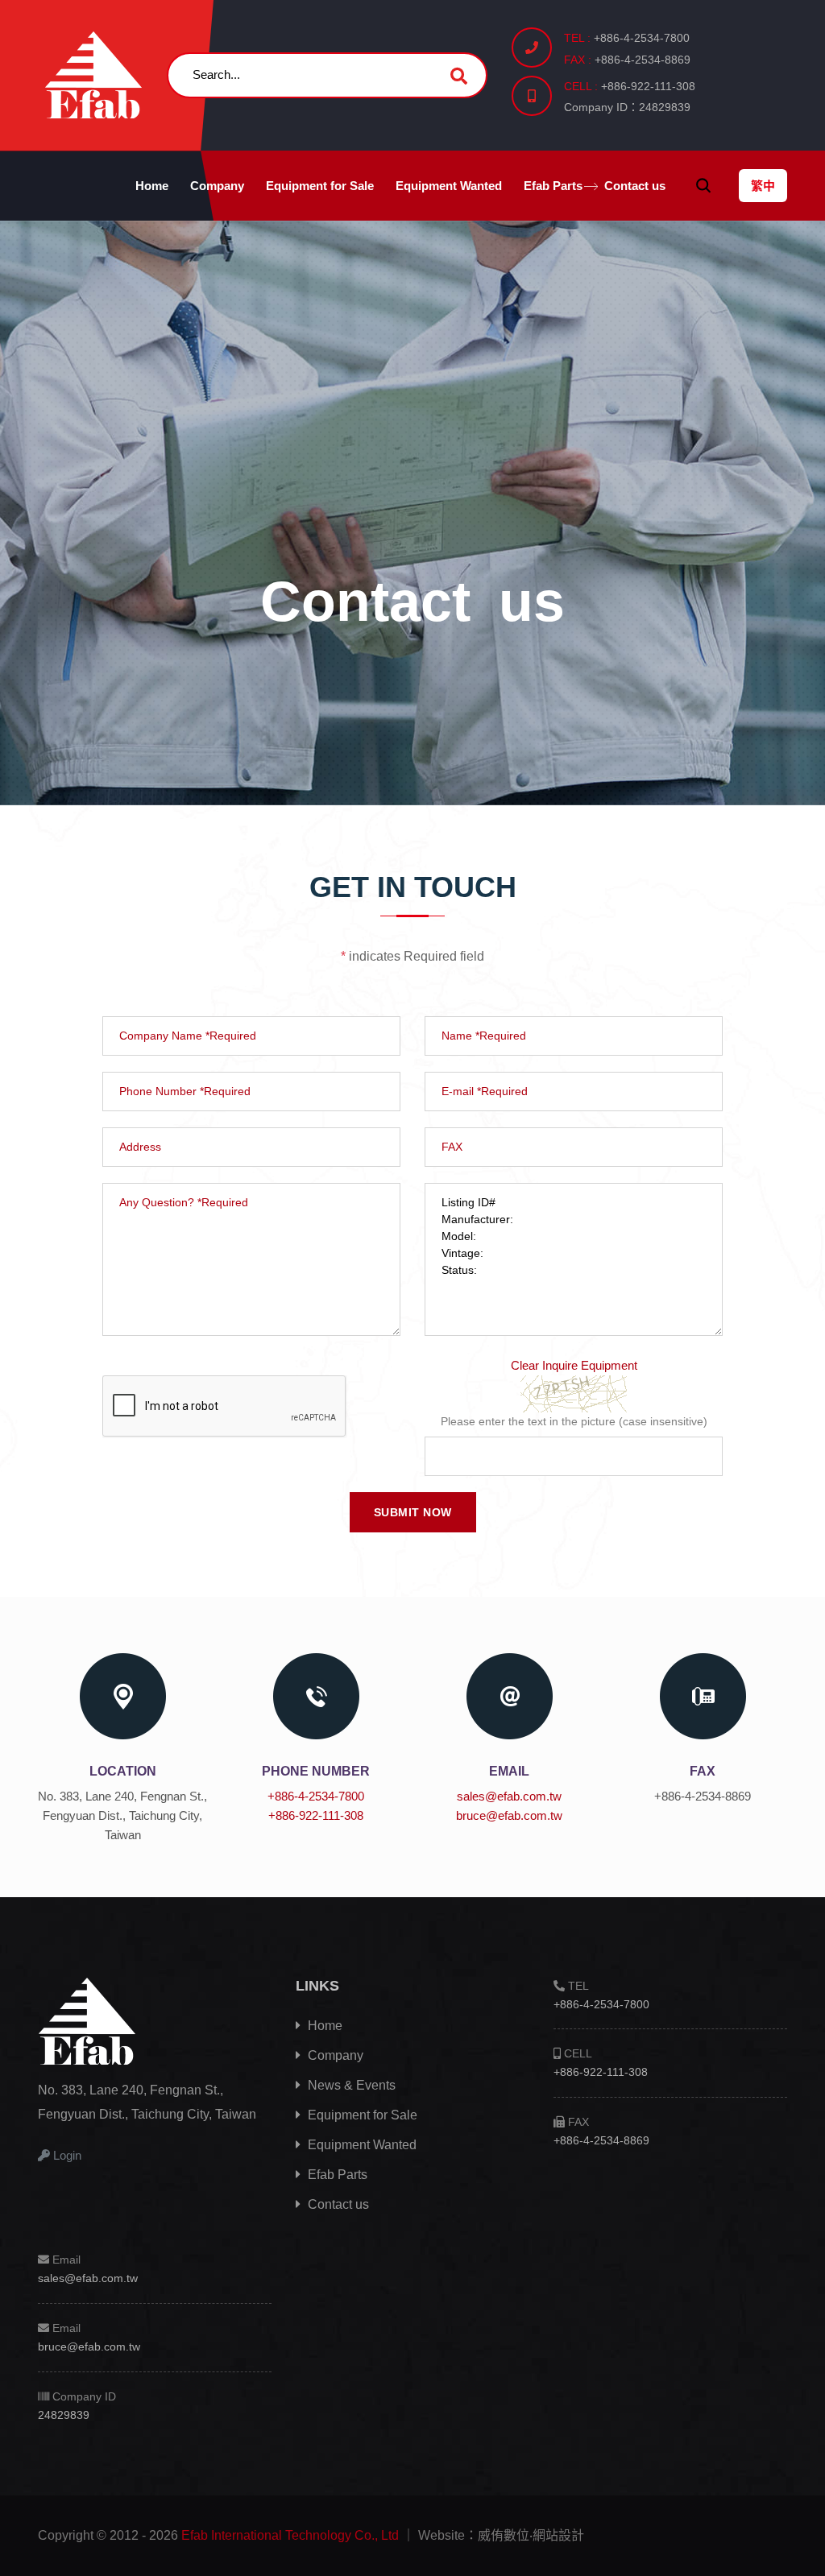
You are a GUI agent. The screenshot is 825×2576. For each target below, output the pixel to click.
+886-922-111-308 (316, 1815)
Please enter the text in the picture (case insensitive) (574, 1421)
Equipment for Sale (320, 186)
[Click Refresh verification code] (574, 1393)
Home (152, 186)
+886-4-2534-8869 (601, 2140)
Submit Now (413, 1512)
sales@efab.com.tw (509, 1796)
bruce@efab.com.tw (509, 1815)
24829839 (64, 2415)
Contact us (635, 186)
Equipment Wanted (449, 186)
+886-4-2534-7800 (316, 1796)
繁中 (763, 186)
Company (217, 186)
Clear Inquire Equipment (574, 1365)
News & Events (350, 2085)
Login (66, 2155)
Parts (553, 186)
